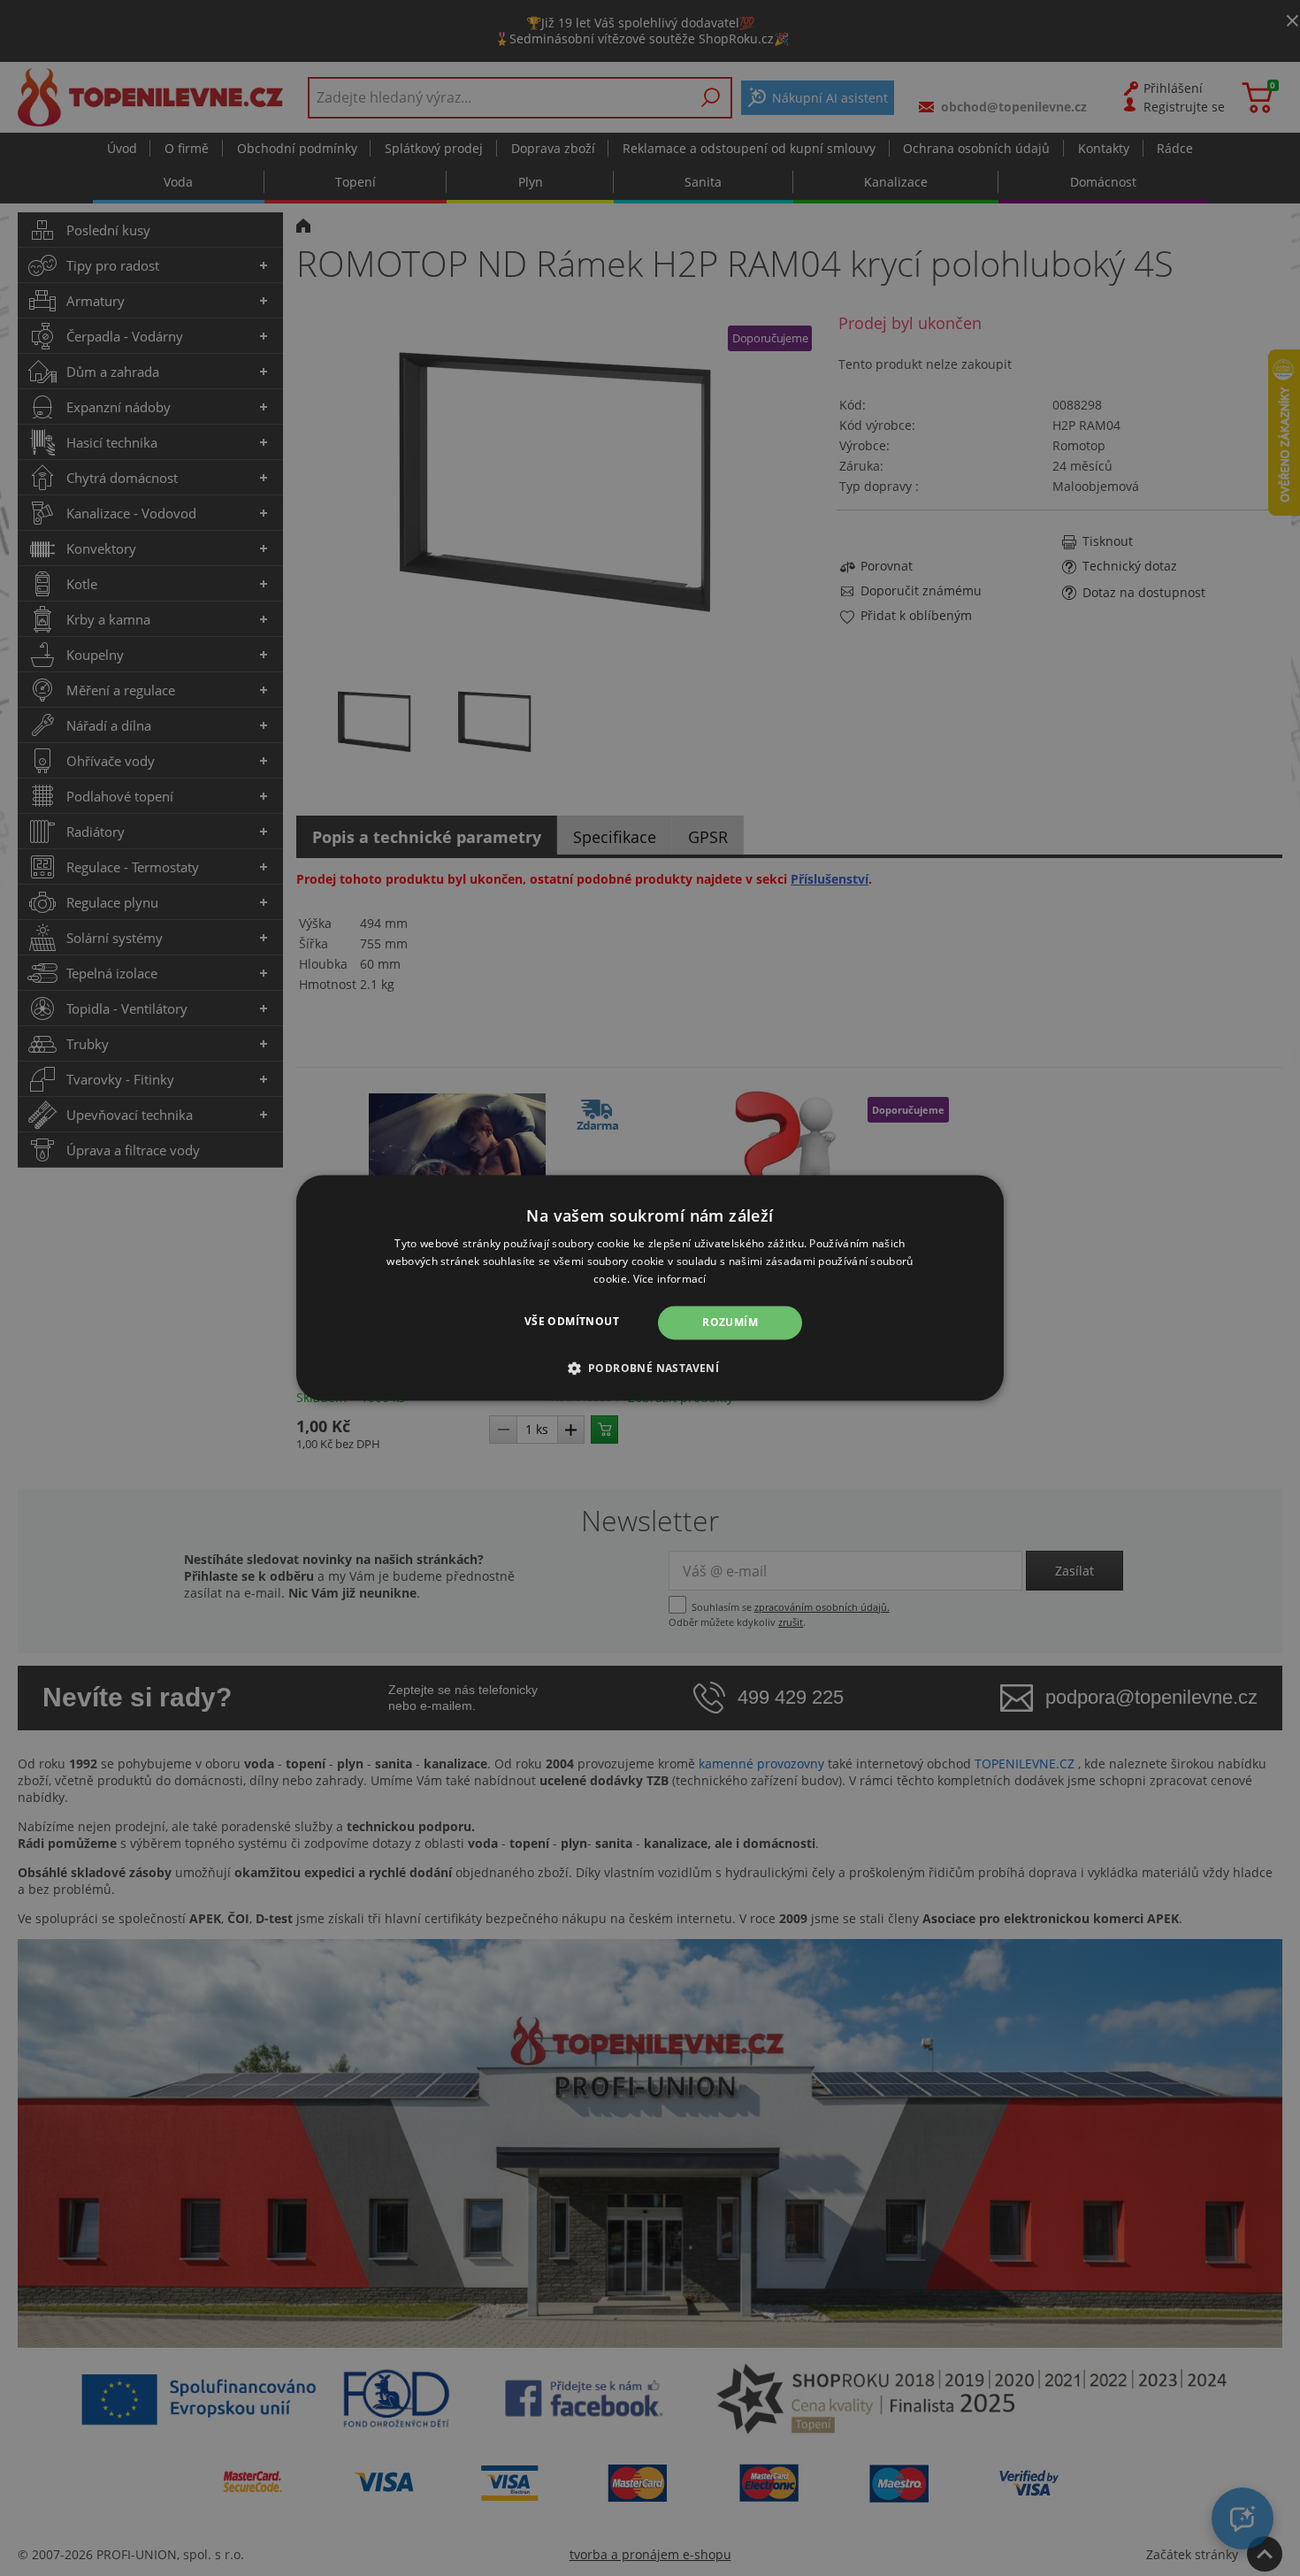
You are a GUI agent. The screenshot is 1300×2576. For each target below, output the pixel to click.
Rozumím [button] (730, 1322)
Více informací (670, 1279)
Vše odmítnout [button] (572, 1321)
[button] (650, 1368)
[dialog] (650, 1288)
